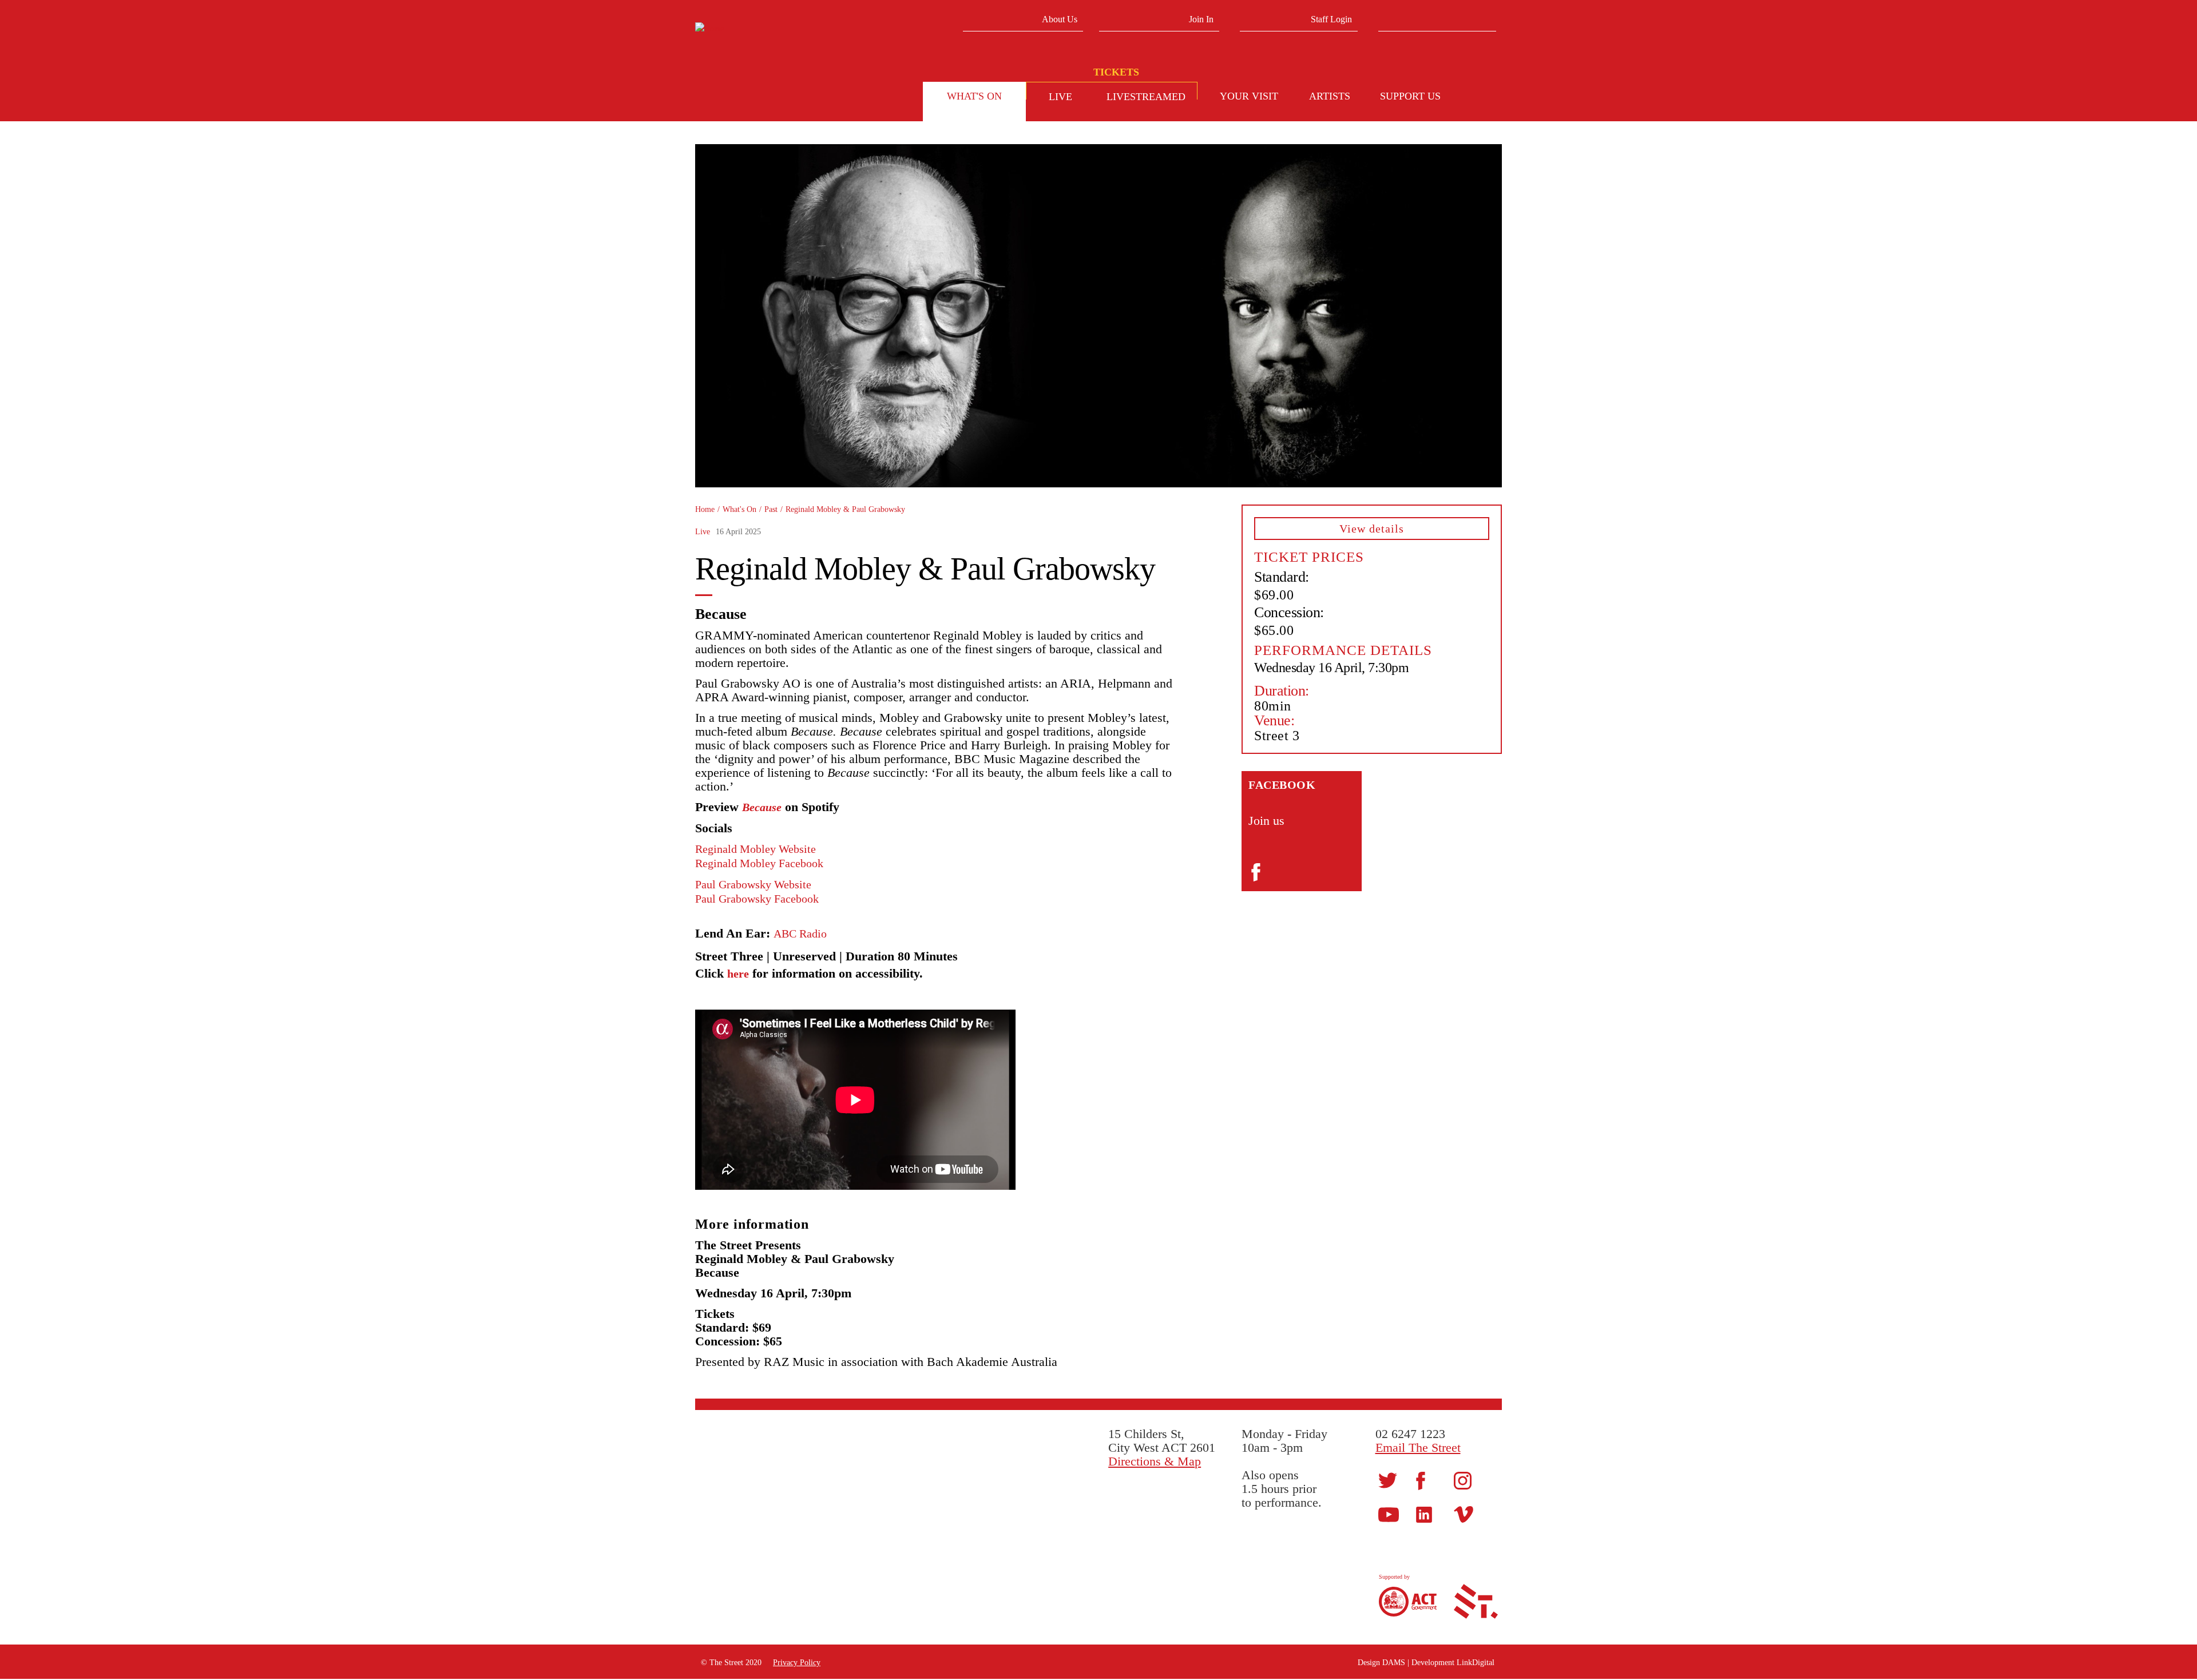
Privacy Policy (797, 1663)
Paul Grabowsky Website (753, 884)
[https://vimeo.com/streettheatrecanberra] (1464, 1514)
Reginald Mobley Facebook (759, 863)
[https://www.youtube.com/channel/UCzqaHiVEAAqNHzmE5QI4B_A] (1389, 1514)
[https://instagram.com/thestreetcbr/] (1463, 1480)
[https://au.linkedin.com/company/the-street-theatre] (1424, 1514)
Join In (1201, 19)
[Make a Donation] (1482, 98)
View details (1372, 529)
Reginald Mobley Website (756, 849)
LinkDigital (1476, 1663)
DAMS (1394, 1663)
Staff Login (1331, 19)
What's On (739, 509)
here (738, 974)
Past (771, 509)
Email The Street (1418, 1447)
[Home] (782, 29)
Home (705, 509)
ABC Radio (800, 934)
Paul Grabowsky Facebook (757, 899)
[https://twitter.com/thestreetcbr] (1388, 1480)
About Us (1060, 19)
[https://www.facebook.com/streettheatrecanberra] (1421, 1480)
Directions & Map (1155, 1461)
